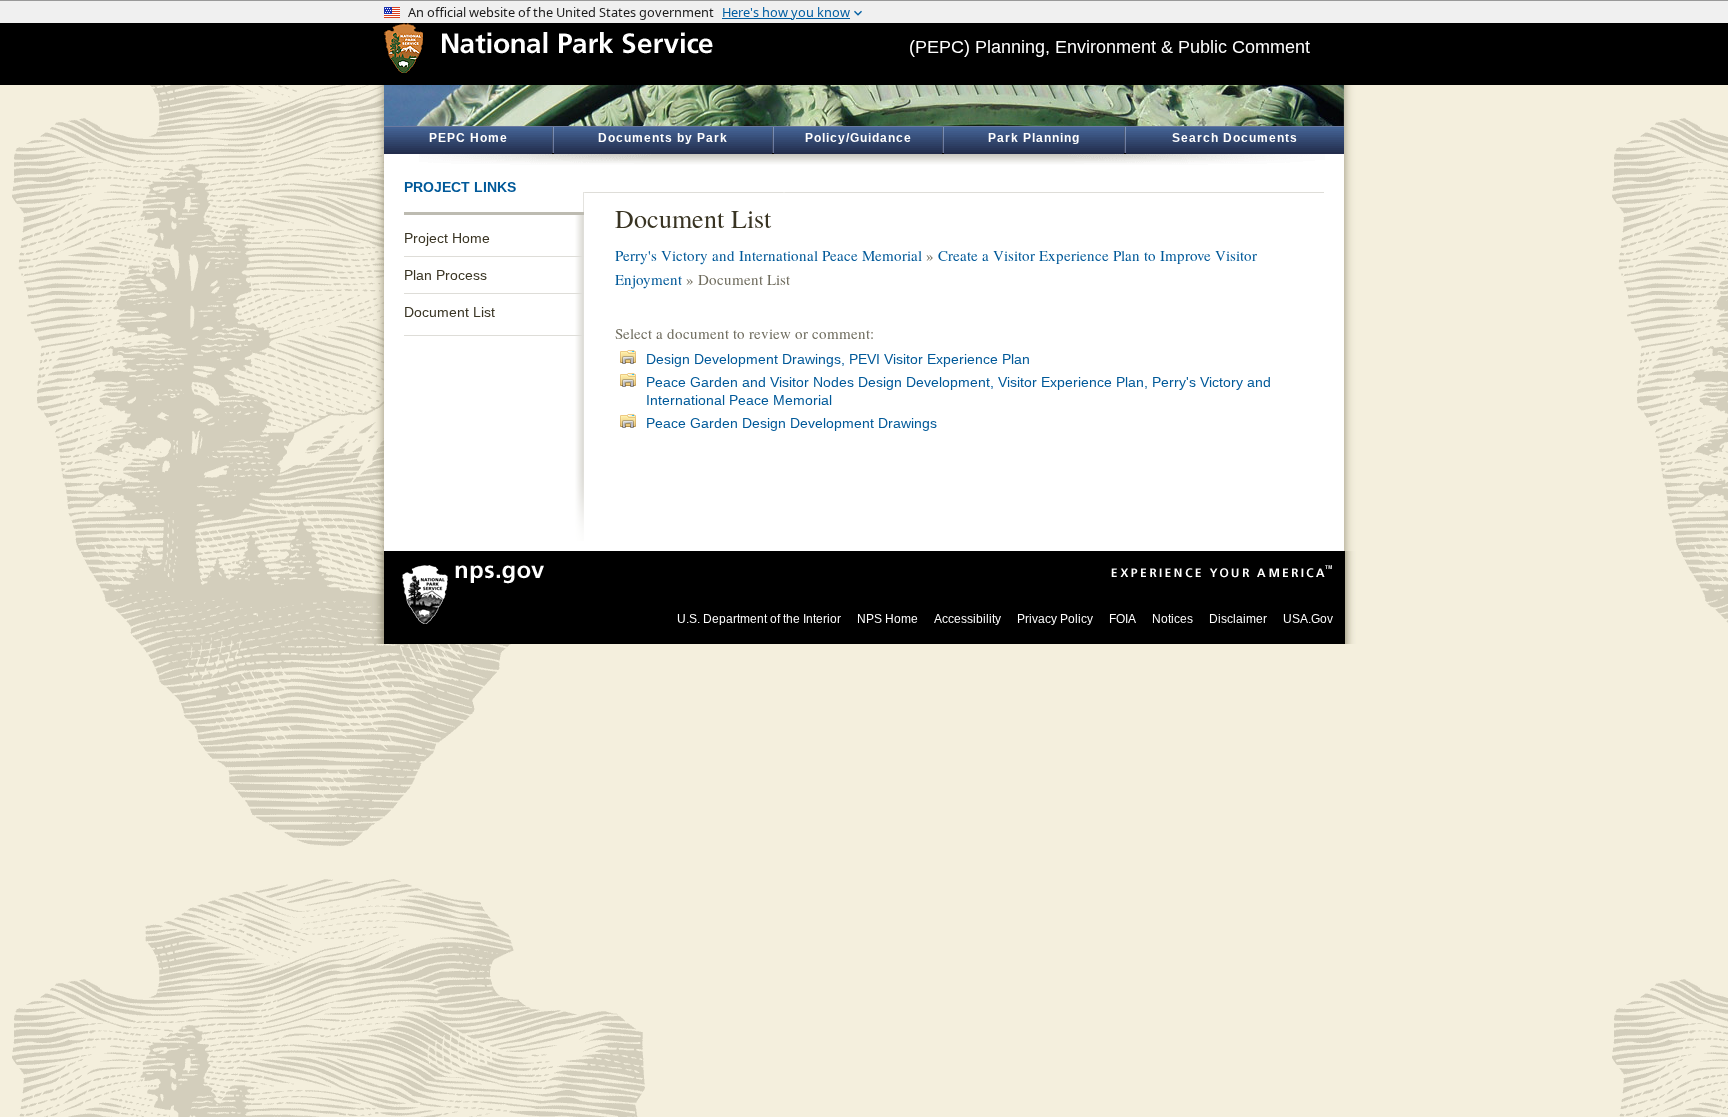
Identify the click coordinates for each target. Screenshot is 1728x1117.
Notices (1172, 619)
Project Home (447, 238)
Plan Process (445, 275)
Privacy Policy (1055, 619)
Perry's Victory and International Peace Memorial (768, 255)
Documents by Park (663, 138)
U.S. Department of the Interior (759, 619)
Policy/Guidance (858, 138)
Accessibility (967, 619)
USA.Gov (1308, 619)
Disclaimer (1238, 619)
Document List (449, 312)
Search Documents (1235, 138)
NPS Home (887, 619)
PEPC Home (468, 138)
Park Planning (1034, 138)
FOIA (1122, 619)
